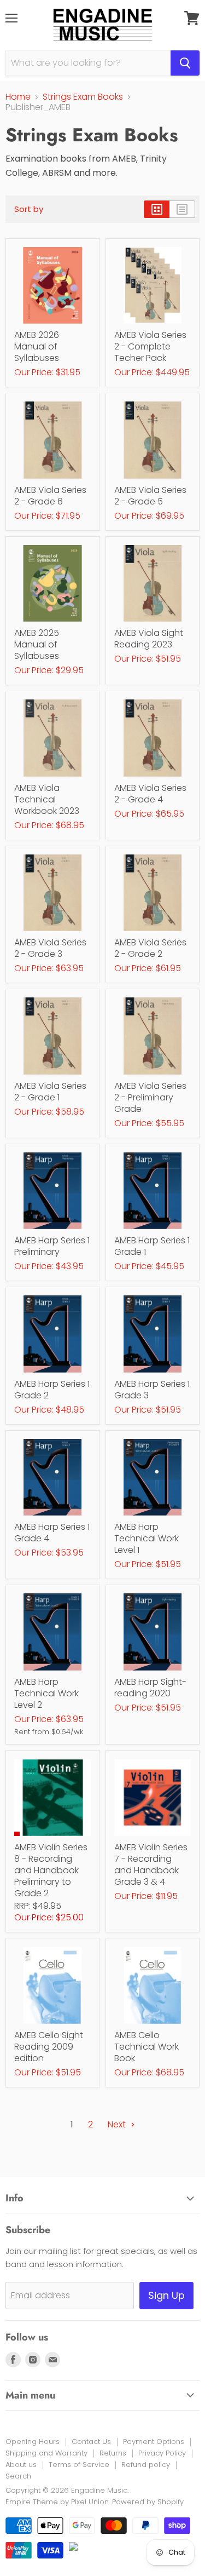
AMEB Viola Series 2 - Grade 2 (150, 948)
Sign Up (166, 2295)
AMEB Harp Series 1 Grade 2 (52, 1390)
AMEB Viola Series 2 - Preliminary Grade (150, 1097)
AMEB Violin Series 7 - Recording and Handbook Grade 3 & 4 (151, 1864)
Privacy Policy (162, 2453)
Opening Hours (33, 2442)
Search (18, 2476)
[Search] (185, 63)
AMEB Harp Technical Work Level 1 (147, 1538)
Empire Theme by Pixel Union (57, 2502)
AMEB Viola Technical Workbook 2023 (47, 799)
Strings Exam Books (83, 97)
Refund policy (146, 2465)
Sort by (29, 209)
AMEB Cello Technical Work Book (147, 2047)
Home (18, 97)
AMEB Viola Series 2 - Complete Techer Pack (150, 346)
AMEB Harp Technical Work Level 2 (46, 1693)
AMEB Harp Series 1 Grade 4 (52, 1533)
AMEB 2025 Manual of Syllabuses (37, 644)
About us (21, 2465)
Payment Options (154, 2442)
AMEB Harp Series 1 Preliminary (52, 1246)
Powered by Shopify (148, 2502)
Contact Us (91, 2442)
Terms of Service (79, 2465)
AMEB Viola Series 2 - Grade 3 (50, 948)
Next (118, 2124)
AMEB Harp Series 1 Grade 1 (152, 1246)
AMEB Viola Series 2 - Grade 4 (150, 794)
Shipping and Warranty (46, 2453)
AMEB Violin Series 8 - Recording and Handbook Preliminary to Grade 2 (51, 1870)
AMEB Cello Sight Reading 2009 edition (49, 2047)
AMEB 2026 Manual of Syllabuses (37, 346)
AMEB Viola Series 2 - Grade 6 (50, 496)
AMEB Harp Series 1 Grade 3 (152, 1390)
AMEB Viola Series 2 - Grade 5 (150, 496)
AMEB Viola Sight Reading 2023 (149, 639)
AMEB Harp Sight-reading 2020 (150, 1688)
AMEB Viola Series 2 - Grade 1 (50, 1092)
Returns (113, 2453)
